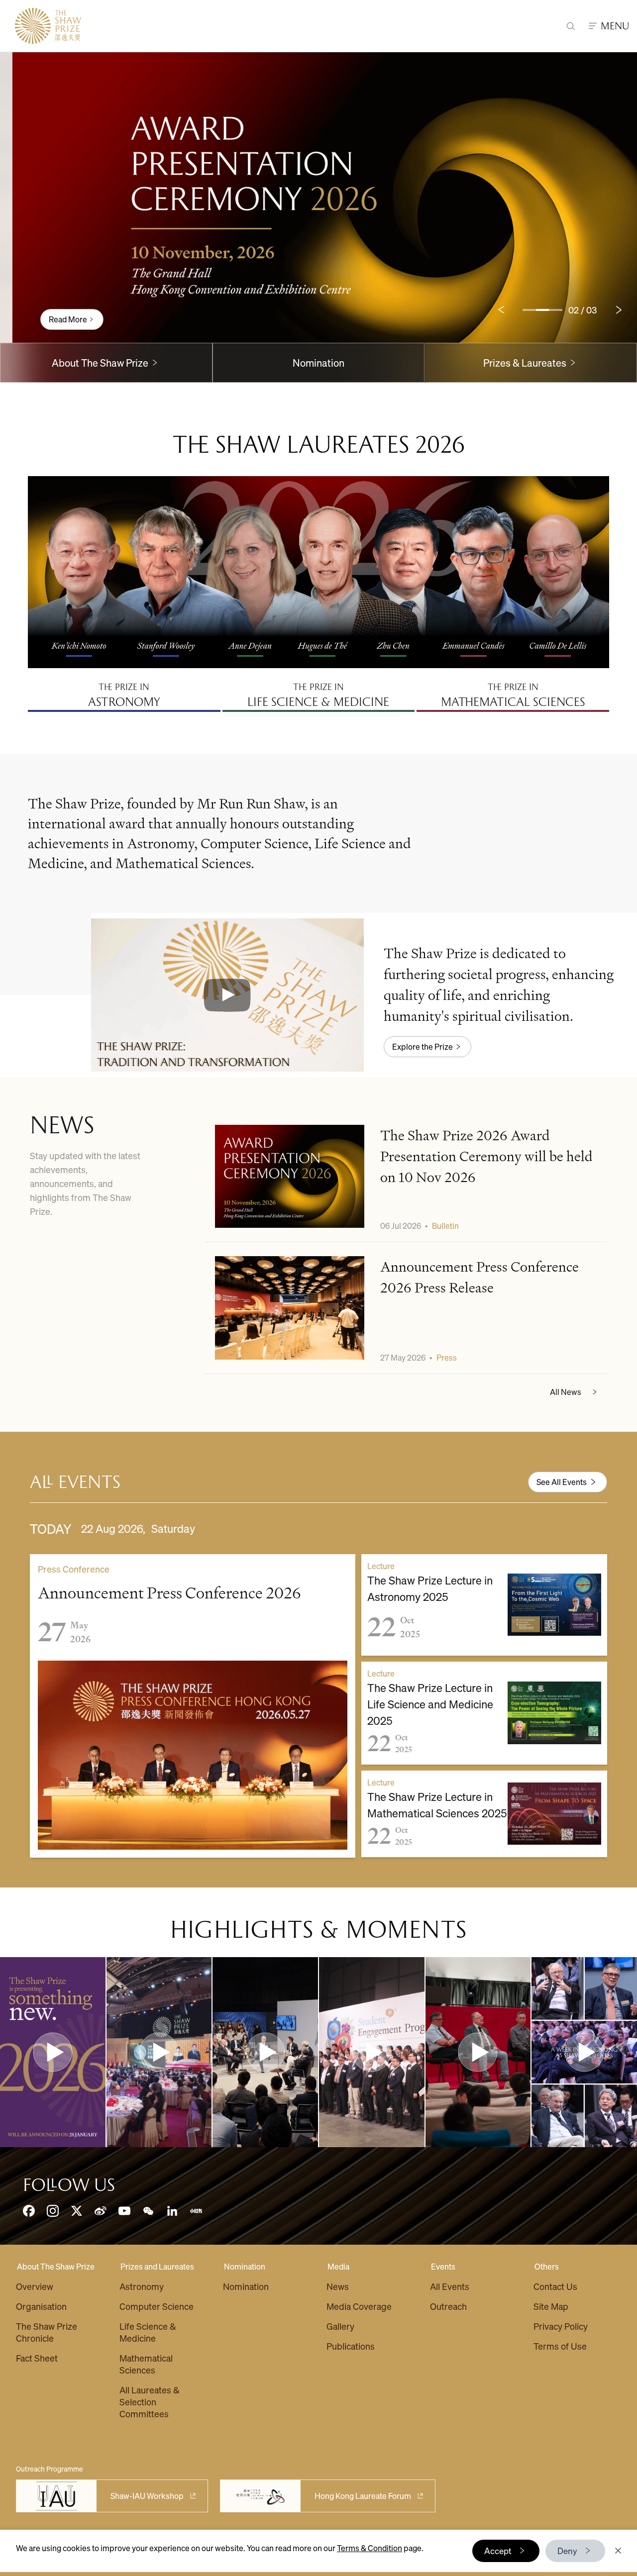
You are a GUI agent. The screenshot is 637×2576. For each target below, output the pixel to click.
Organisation (41, 2306)
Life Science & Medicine (148, 2332)
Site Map (551, 2306)
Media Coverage (359, 2306)
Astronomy (142, 2286)
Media (338, 2266)
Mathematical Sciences (146, 2364)
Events (443, 2266)
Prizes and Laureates (157, 2266)
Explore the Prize (423, 1046)
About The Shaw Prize (56, 2266)
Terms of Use (560, 2346)
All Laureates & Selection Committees (150, 2402)
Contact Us (555, 2286)
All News (566, 1392)
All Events (450, 2286)
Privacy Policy (561, 2326)
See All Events (562, 1482)
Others (547, 2266)
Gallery (340, 2326)
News (338, 2286)
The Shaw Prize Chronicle (47, 2332)
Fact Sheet (37, 2358)
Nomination (318, 363)
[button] (228, 995)
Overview (35, 2286)
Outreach (448, 2306)
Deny (567, 2551)
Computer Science (157, 2306)
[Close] (618, 2551)
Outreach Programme (50, 2469)
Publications (351, 2346)
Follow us (69, 2185)
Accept (498, 2551)
